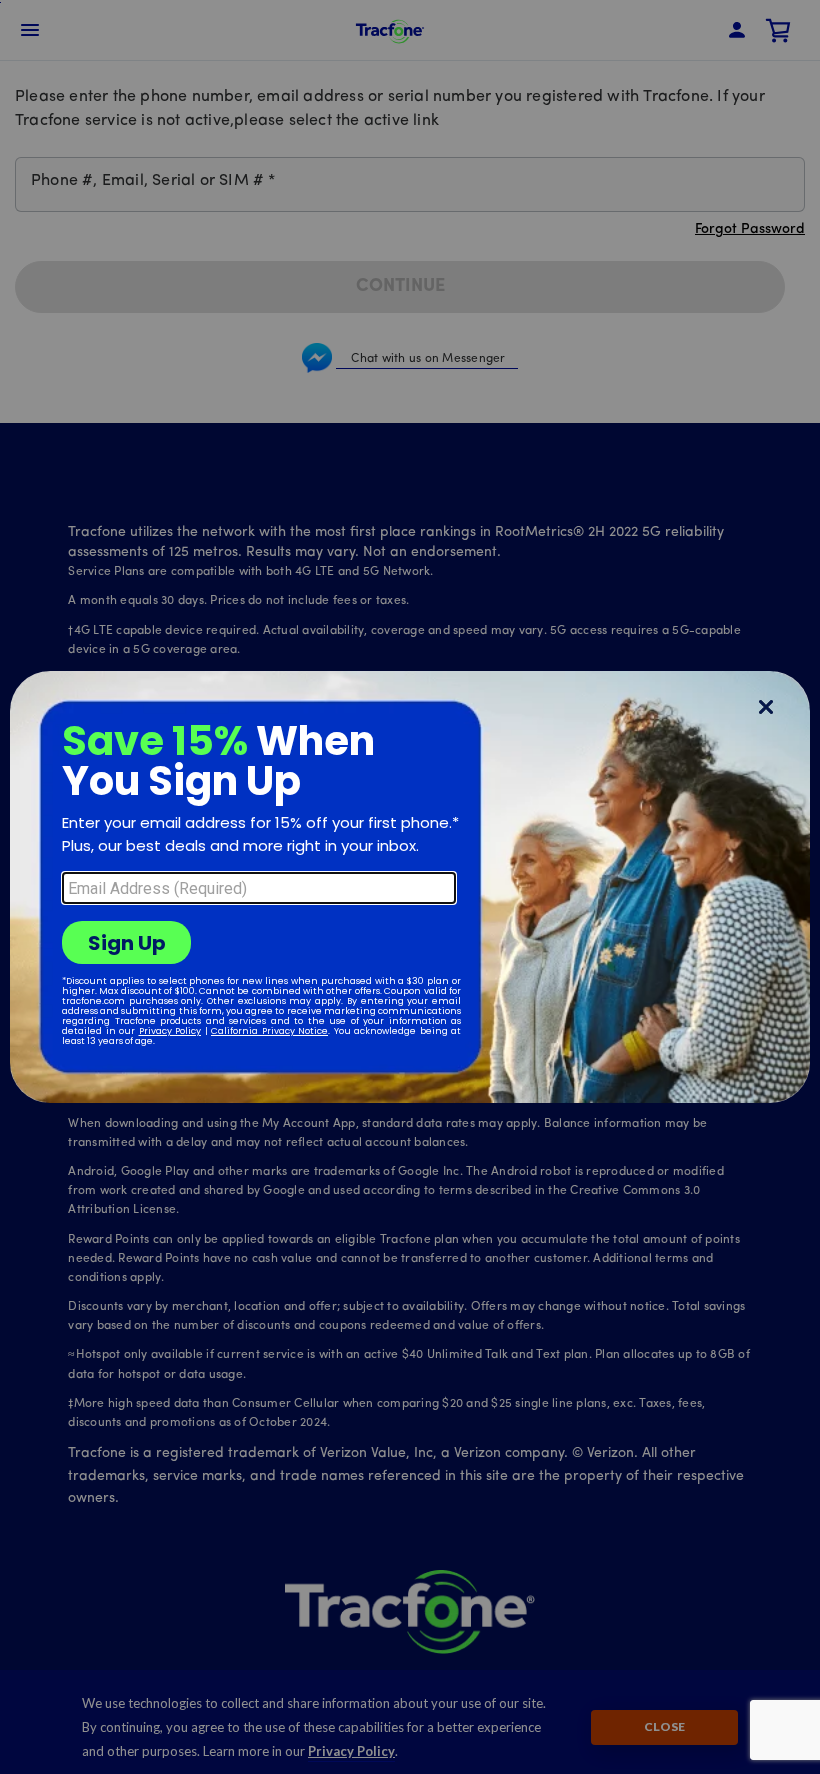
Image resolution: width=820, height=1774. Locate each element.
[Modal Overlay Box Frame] (410, 887)
